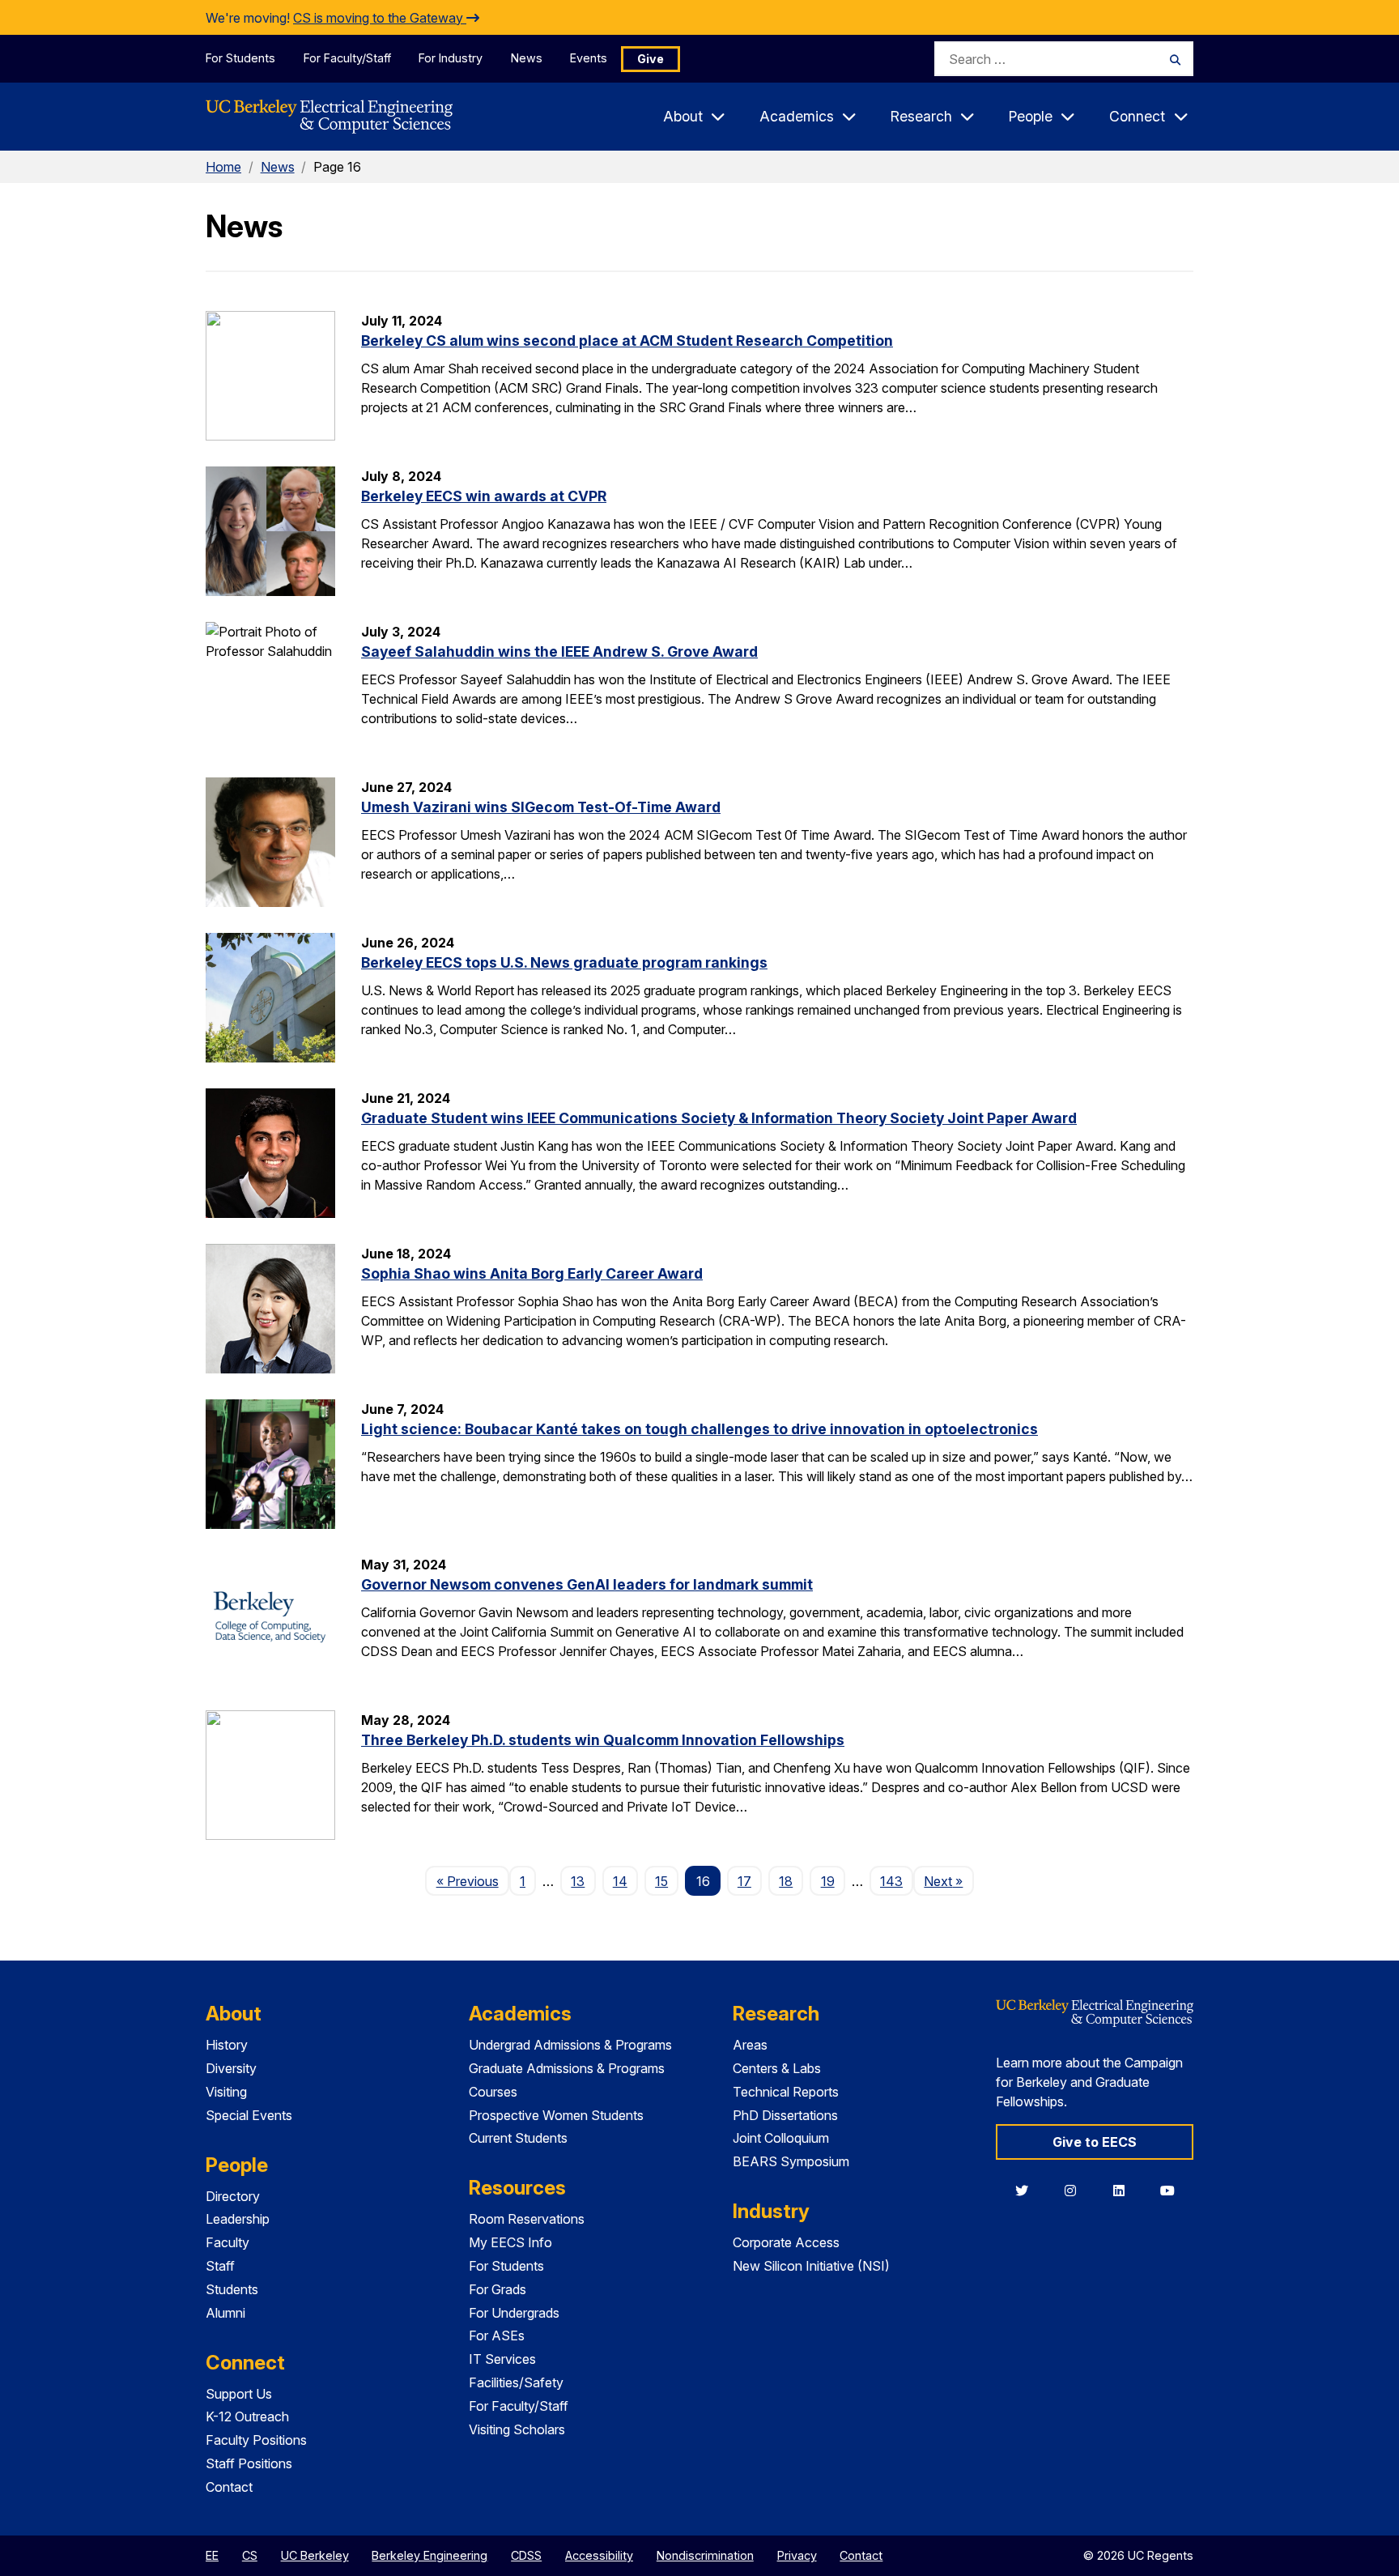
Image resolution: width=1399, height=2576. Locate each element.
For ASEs (497, 2335)
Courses (493, 2092)
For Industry (451, 58)
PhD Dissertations (785, 2115)
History (227, 2045)
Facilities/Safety (516, 2382)
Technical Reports (786, 2092)
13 (578, 1881)
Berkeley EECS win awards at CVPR (484, 496)
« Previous (472, 1881)
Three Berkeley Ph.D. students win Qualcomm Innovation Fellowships (603, 1740)
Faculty (227, 2242)
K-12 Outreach (247, 2416)
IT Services (502, 2359)
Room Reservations (527, 2219)
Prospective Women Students (556, 2115)
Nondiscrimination (705, 2555)
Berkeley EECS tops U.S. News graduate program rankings (564, 962)
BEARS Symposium (791, 2161)
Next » (948, 1881)
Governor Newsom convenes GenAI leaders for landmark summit (587, 1584)
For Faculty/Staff (347, 58)
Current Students (518, 2138)
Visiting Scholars (517, 2429)
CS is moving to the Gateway (380, 18)
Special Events (249, 2115)
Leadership (238, 2219)
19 (828, 1881)
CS (250, 2555)
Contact (229, 2487)
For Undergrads (514, 2313)
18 (786, 1881)
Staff (220, 2266)
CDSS (526, 2555)
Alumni (225, 2313)
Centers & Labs (777, 2068)
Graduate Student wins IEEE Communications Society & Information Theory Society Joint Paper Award (719, 1118)
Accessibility (599, 2555)
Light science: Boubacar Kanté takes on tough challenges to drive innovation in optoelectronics (699, 1429)
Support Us (239, 2394)
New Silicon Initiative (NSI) (811, 2266)
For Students (240, 58)
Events (589, 58)
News (527, 58)
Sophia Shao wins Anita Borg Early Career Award (532, 1273)
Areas (750, 2045)
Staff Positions (249, 2463)
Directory (233, 2196)
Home (223, 167)
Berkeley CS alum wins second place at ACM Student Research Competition (627, 341)
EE (212, 2555)
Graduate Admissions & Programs (567, 2068)
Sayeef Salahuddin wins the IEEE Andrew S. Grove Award (559, 651)
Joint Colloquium (781, 2138)
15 (661, 1881)
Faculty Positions (256, 2440)
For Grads (498, 2289)
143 (891, 1881)
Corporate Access (786, 2242)
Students (232, 2289)
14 (620, 1881)
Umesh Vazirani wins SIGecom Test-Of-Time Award (541, 807)
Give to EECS (1095, 2142)
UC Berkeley (315, 2555)
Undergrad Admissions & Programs (570, 2045)
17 (744, 1881)
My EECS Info (510, 2242)
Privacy (797, 2555)
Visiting (226, 2092)
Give (651, 59)
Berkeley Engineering (429, 2555)
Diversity (231, 2068)
